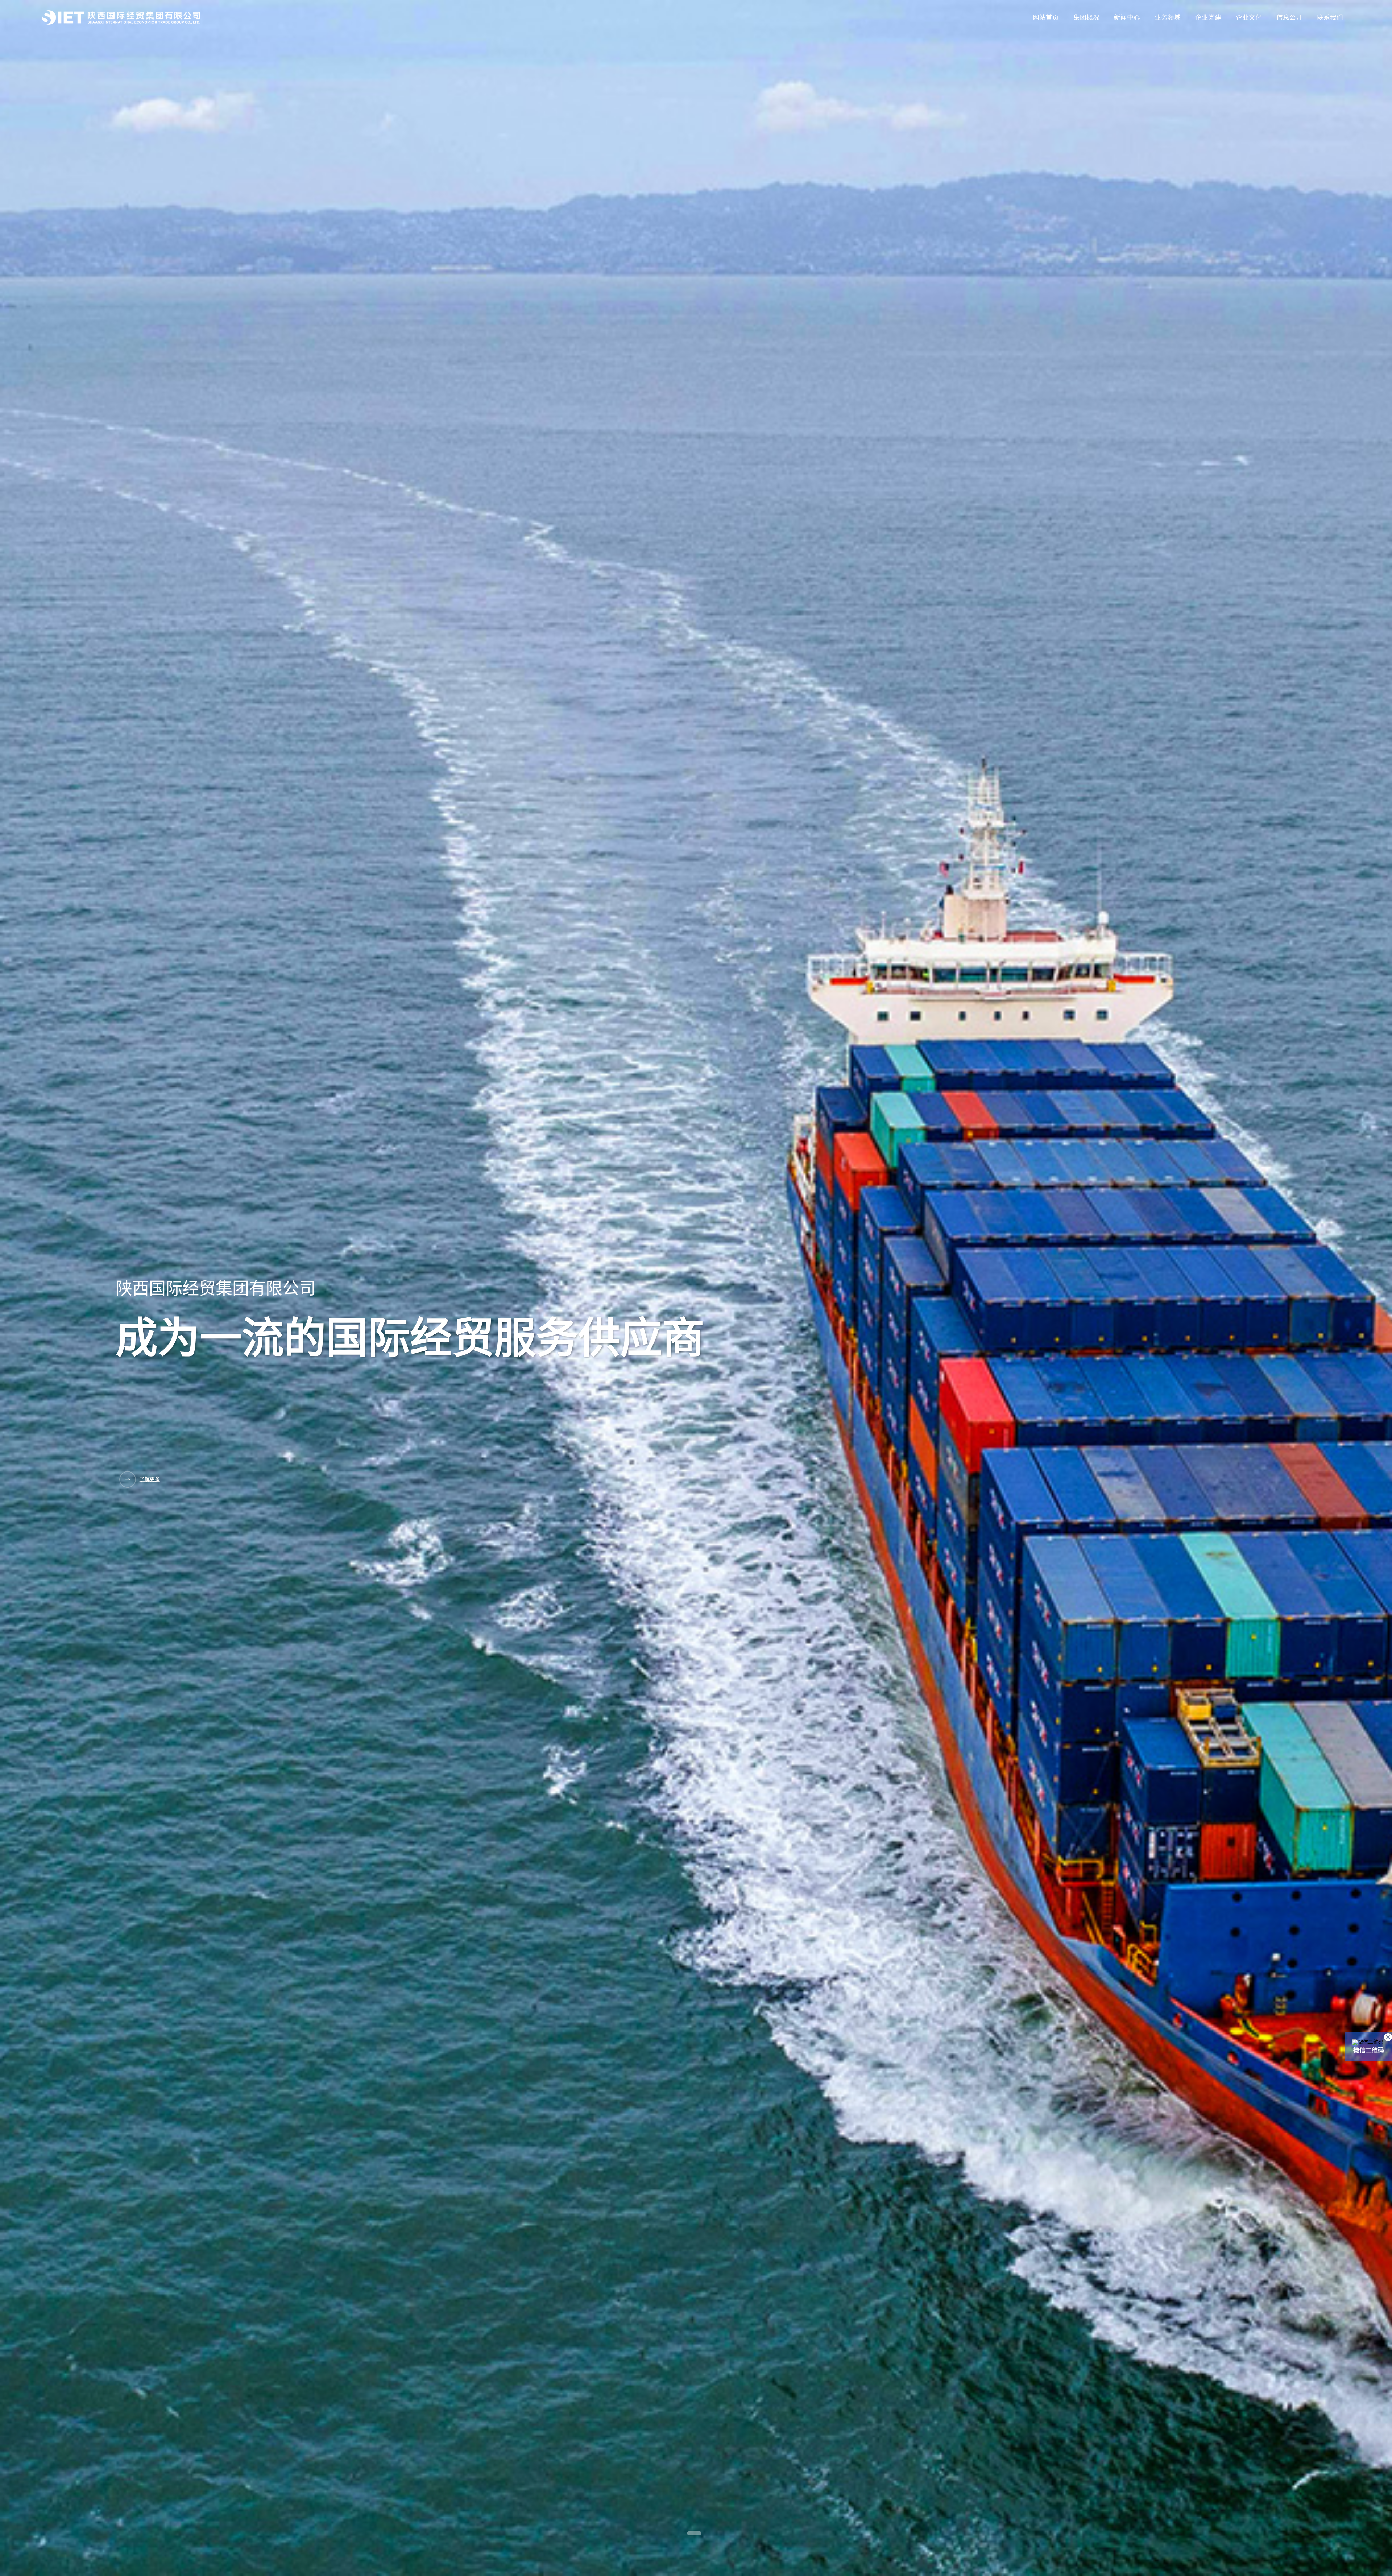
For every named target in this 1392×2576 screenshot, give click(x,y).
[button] (694, 2533)
